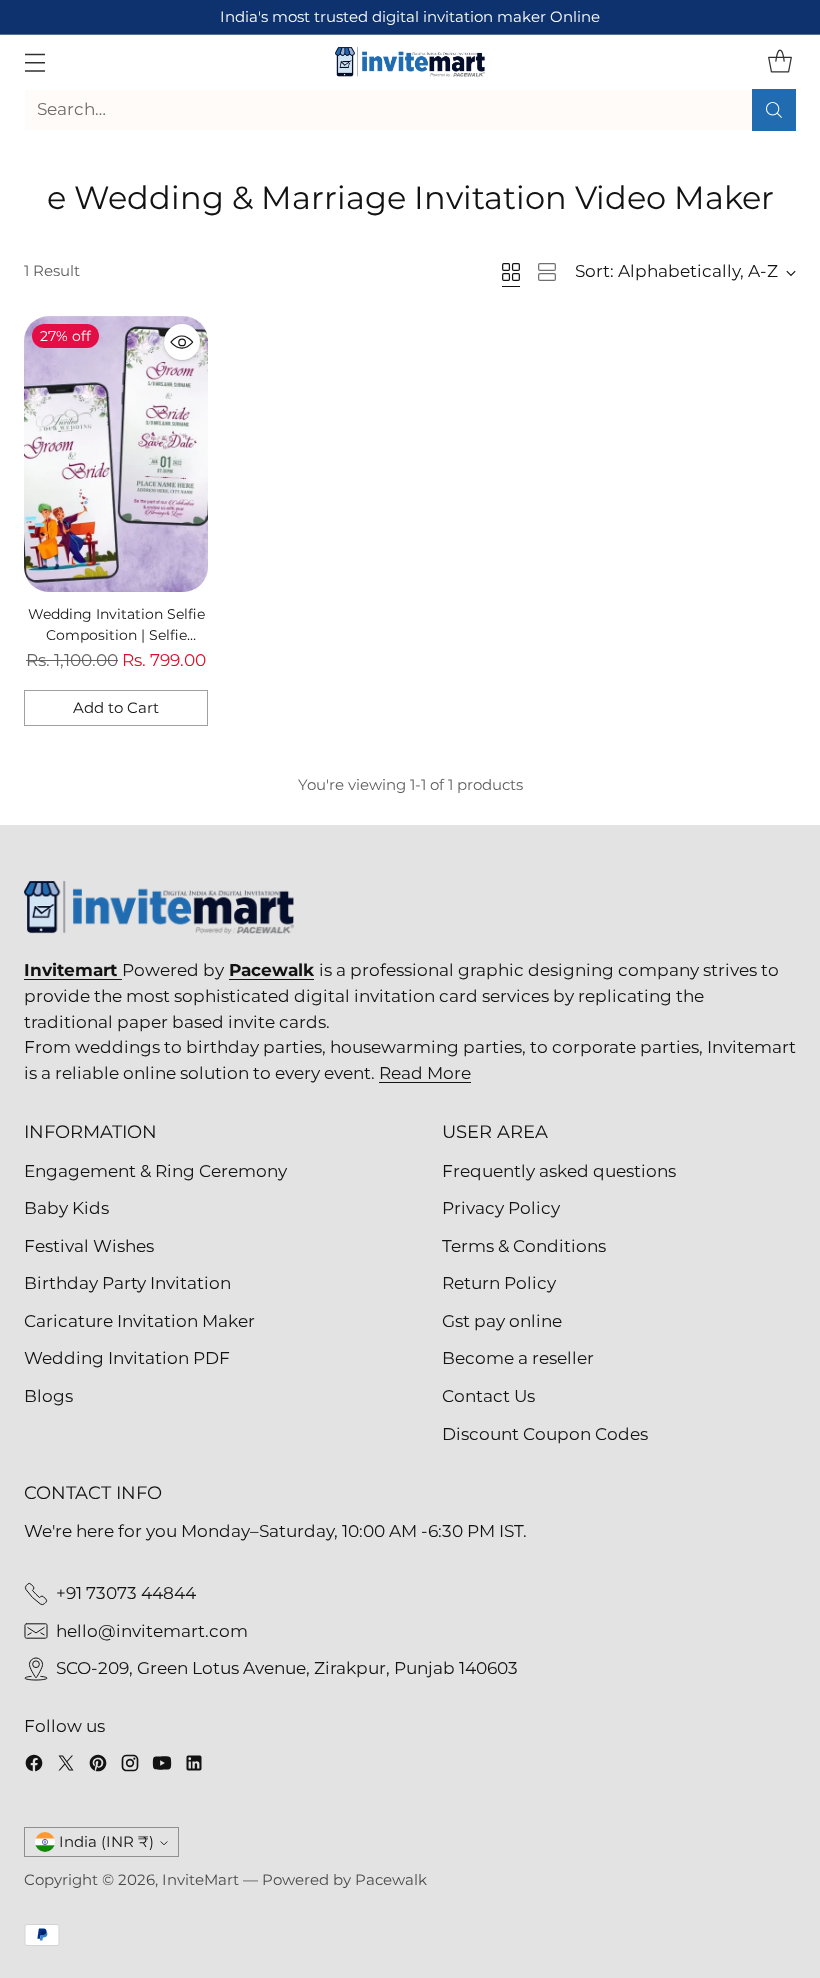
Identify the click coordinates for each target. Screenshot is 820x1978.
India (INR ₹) (106, 1842)
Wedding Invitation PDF (127, 1358)
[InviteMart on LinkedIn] (194, 1767)
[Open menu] (34, 61)
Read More (425, 1073)
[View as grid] (511, 272)
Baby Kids (66, 1208)
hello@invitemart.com (152, 1631)
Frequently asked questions (559, 1171)
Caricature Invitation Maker (139, 1321)
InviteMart (200, 1879)
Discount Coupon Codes (545, 1434)
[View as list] (547, 272)
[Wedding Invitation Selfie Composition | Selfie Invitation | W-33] (116, 454)
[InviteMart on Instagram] (130, 1767)
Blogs (48, 1396)
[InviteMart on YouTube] (162, 1767)
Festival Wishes (89, 1246)
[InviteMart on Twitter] (66, 1767)
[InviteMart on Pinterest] (98, 1767)
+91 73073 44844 (126, 1593)
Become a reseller (518, 1358)
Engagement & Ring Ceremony (155, 1171)
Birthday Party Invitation (127, 1283)
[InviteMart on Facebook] (34, 1767)
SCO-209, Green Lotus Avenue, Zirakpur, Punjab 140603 (287, 1668)
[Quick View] (182, 342)
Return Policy (499, 1283)
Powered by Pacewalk (344, 1879)
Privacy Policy (501, 1208)
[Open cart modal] (779, 61)
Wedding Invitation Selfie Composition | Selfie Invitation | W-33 (116, 635)
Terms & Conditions (524, 1246)
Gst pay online (502, 1321)
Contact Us (488, 1396)
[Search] (774, 110)
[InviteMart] (410, 62)
